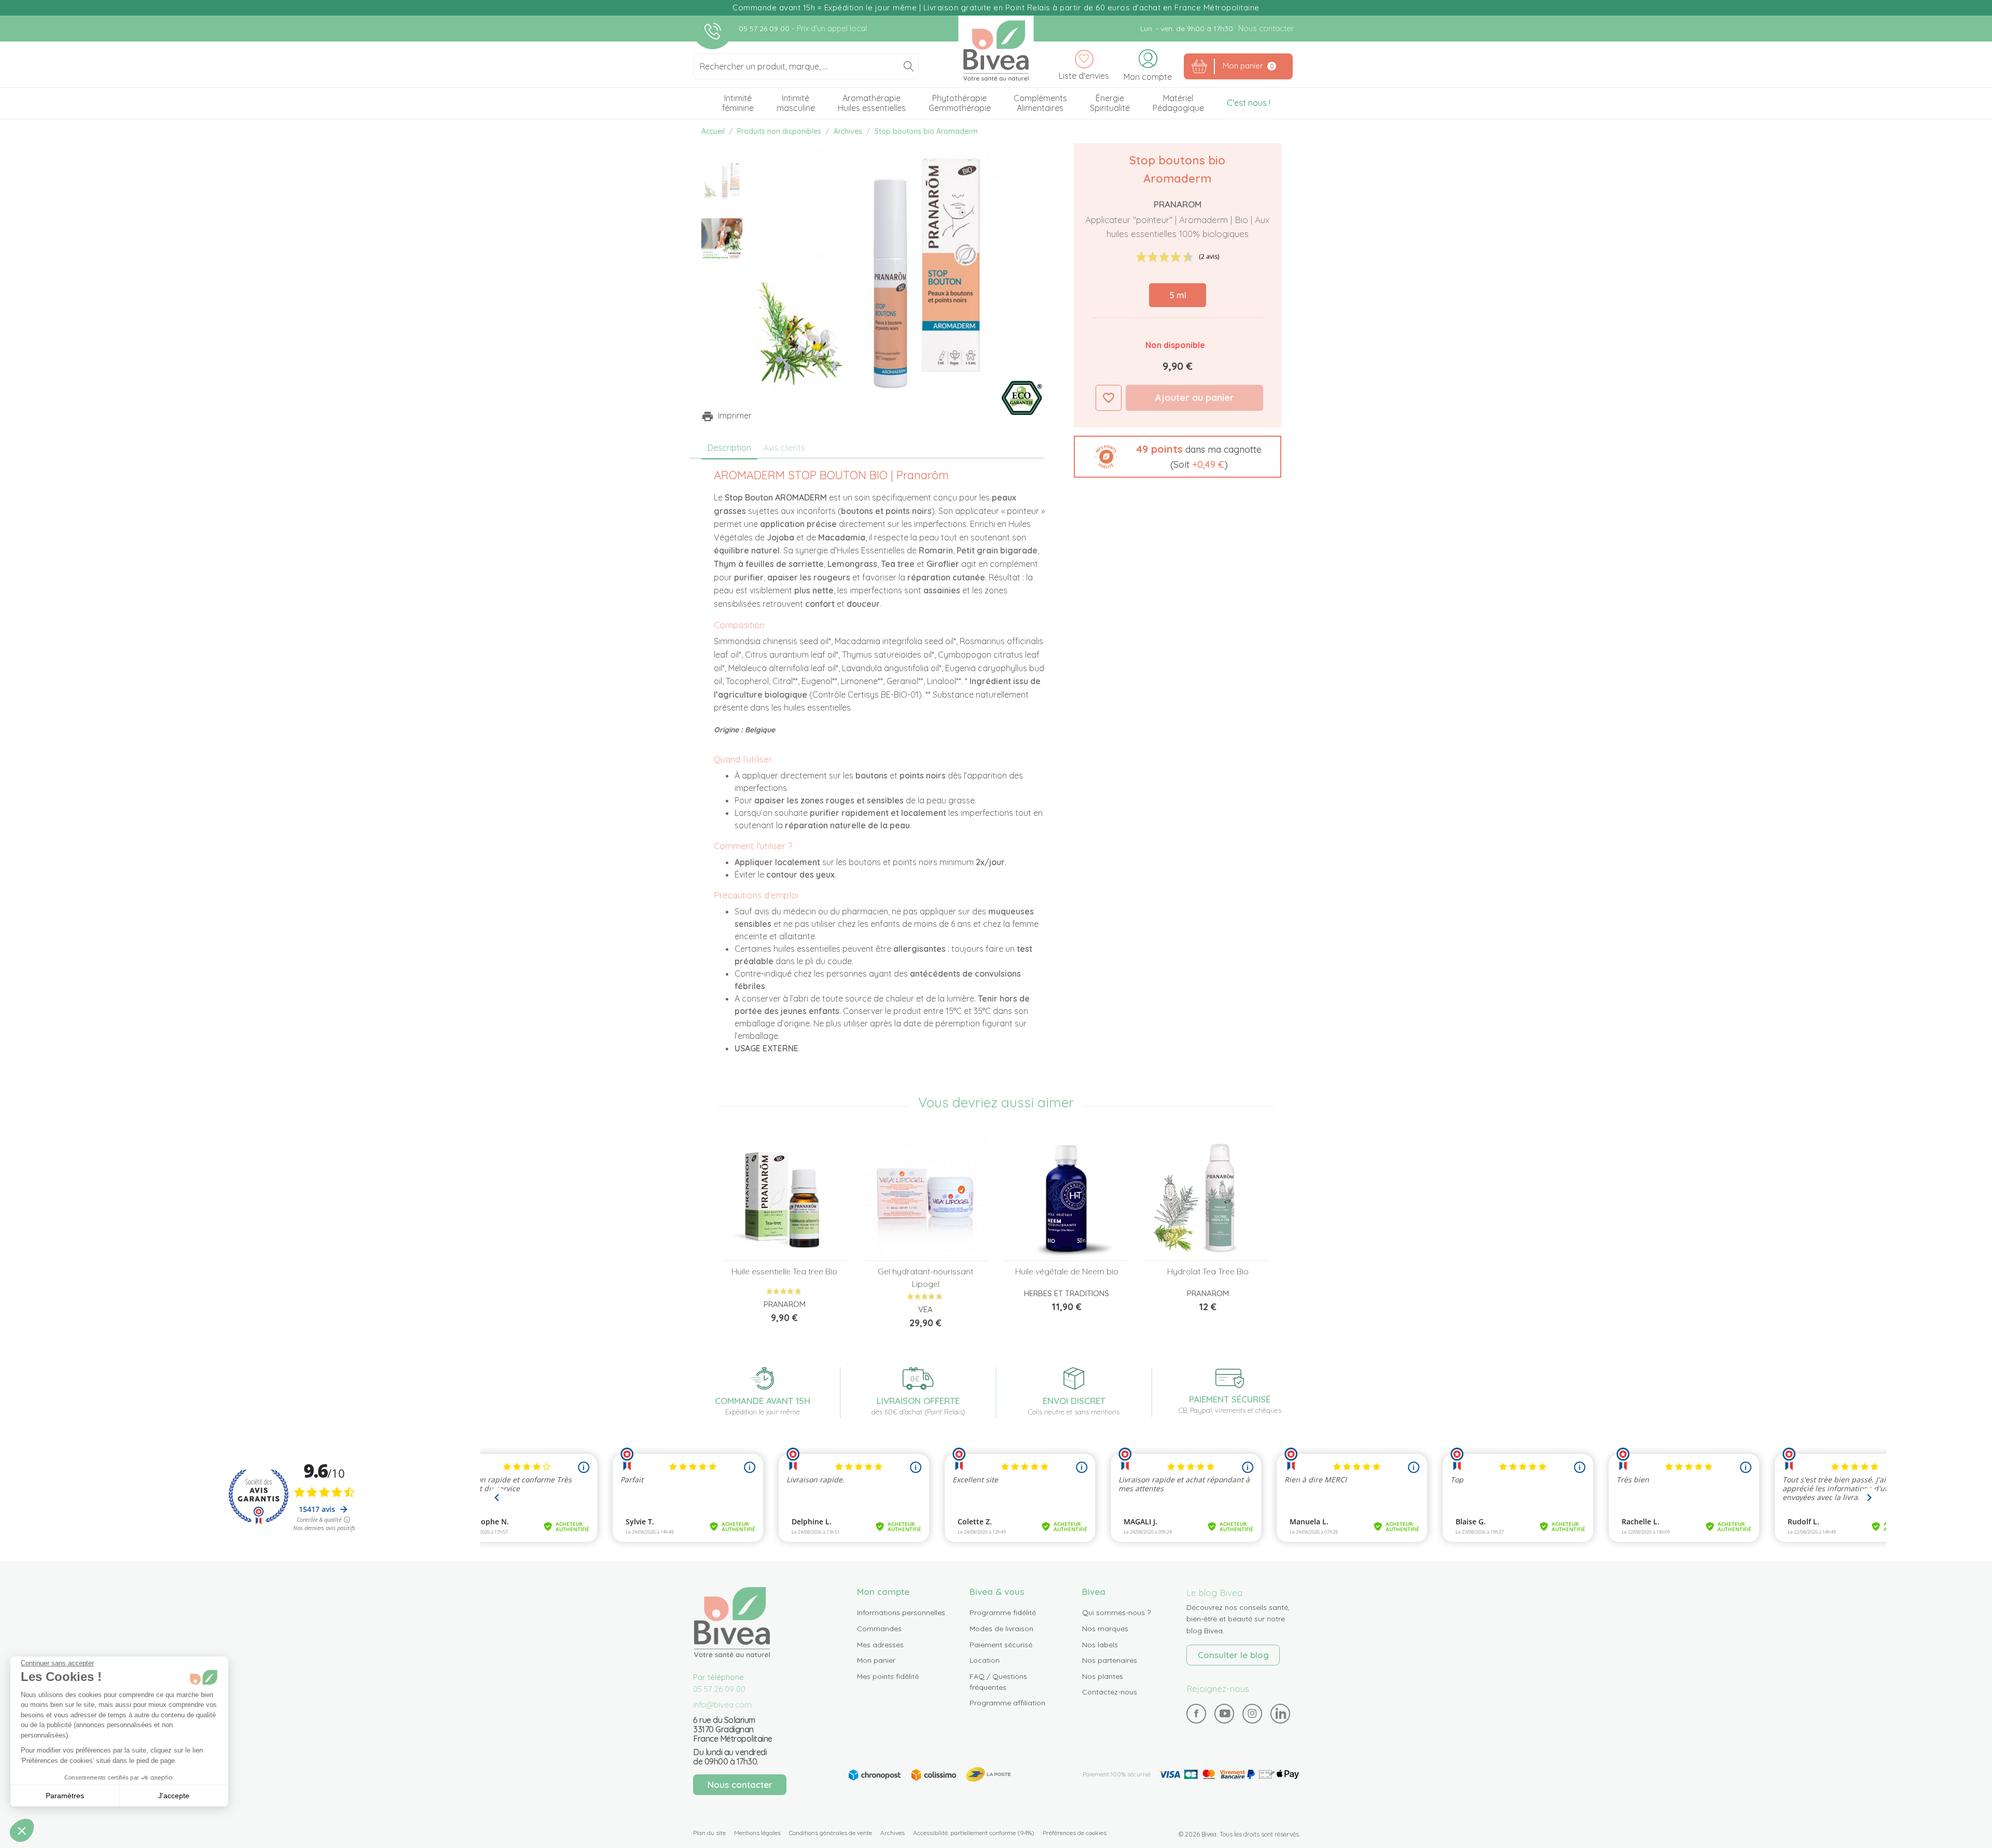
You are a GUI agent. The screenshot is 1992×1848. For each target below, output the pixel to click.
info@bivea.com (722, 1705)
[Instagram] (1252, 1713)
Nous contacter (1266, 28)
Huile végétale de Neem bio (1067, 1271)
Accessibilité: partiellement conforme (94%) (974, 1833)
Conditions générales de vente (831, 1833)
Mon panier (876, 1660)
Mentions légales (757, 1833)
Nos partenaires (1110, 1660)
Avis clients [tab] (784, 448)
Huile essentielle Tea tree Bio (784, 1271)
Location (985, 1660)
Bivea (996, 51)
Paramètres (65, 1796)
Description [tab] (729, 448)
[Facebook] (1196, 1713)
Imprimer (735, 415)
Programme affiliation (1007, 1703)
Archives (893, 1833)
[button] (1178, 457)
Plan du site (709, 1833)
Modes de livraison (1001, 1629)
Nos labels (1100, 1645)
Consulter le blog (1233, 1655)
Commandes (879, 1629)
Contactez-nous (1110, 1692)
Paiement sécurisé (1001, 1645)
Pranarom (1178, 204)
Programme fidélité (1003, 1613)
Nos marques (1105, 1629)
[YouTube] (1225, 1713)
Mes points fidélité (888, 1676)
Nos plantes (1103, 1676)
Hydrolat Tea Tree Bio (1208, 1271)
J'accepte (174, 1796)
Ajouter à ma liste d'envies (1109, 398)
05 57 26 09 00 (765, 29)
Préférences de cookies (1075, 1833)
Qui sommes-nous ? (1116, 1613)
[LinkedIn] (1281, 1713)
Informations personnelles (901, 1613)
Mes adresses (880, 1645)
